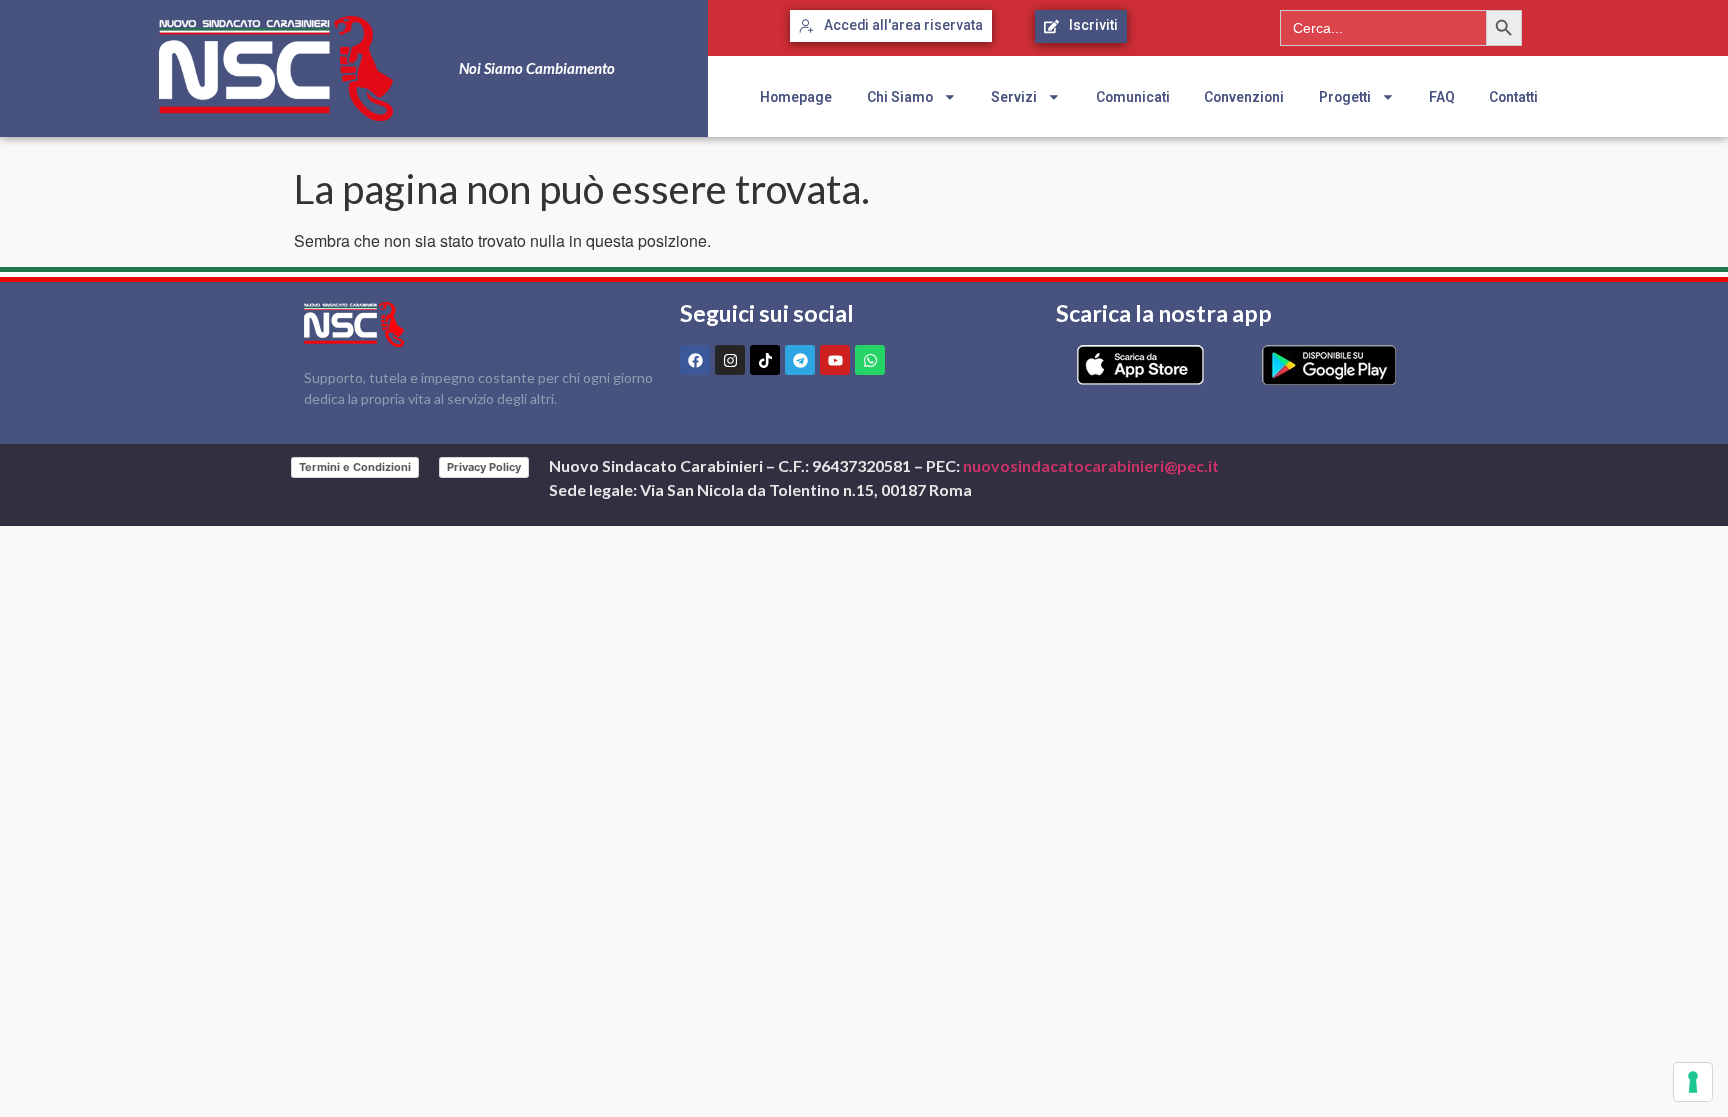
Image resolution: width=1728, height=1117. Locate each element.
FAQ (1442, 97)
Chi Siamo (900, 97)
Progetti (1345, 97)
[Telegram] (800, 360)
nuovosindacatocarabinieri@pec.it (1091, 465)
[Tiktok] (765, 360)
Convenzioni (1244, 97)
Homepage (796, 97)
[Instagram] (730, 360)
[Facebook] (695, 360)
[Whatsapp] (870, 360)
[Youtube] (835, 360)
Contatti (1513, 97)
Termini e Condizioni (355, 467)
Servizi (1014, 97)
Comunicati (1133, 97)
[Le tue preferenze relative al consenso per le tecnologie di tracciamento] (1693, 1082)
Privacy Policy (484, 467)
